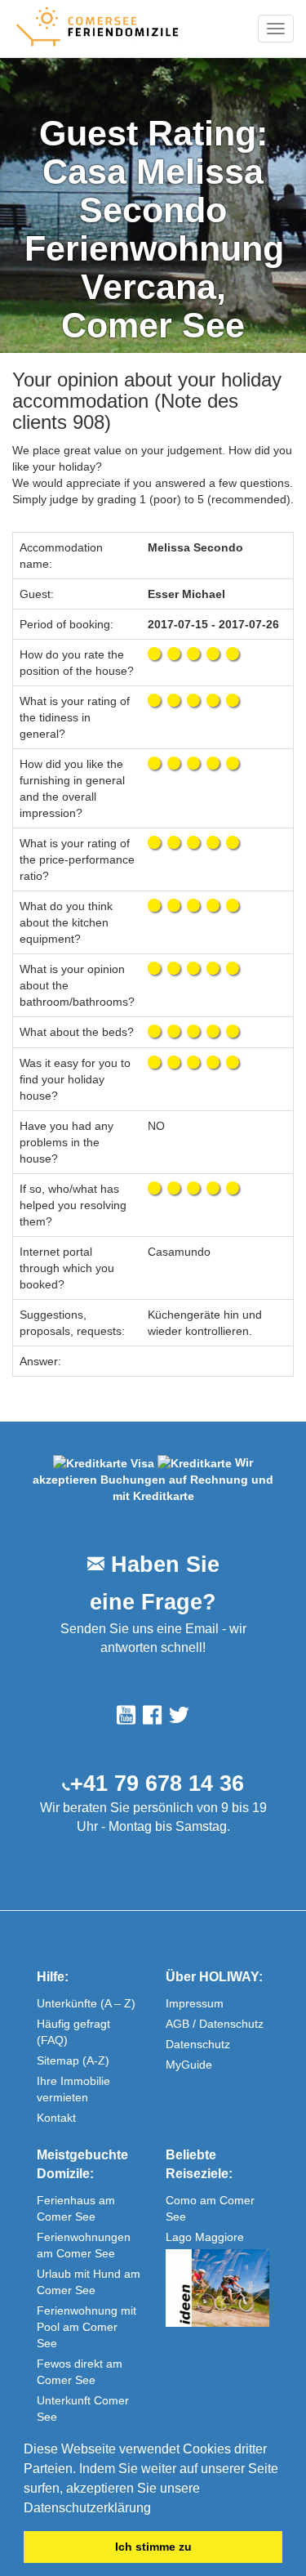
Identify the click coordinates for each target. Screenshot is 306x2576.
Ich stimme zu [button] (153, 2547)
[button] (157, 2509)
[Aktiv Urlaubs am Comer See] (218, 2288)
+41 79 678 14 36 (157, 1784)
